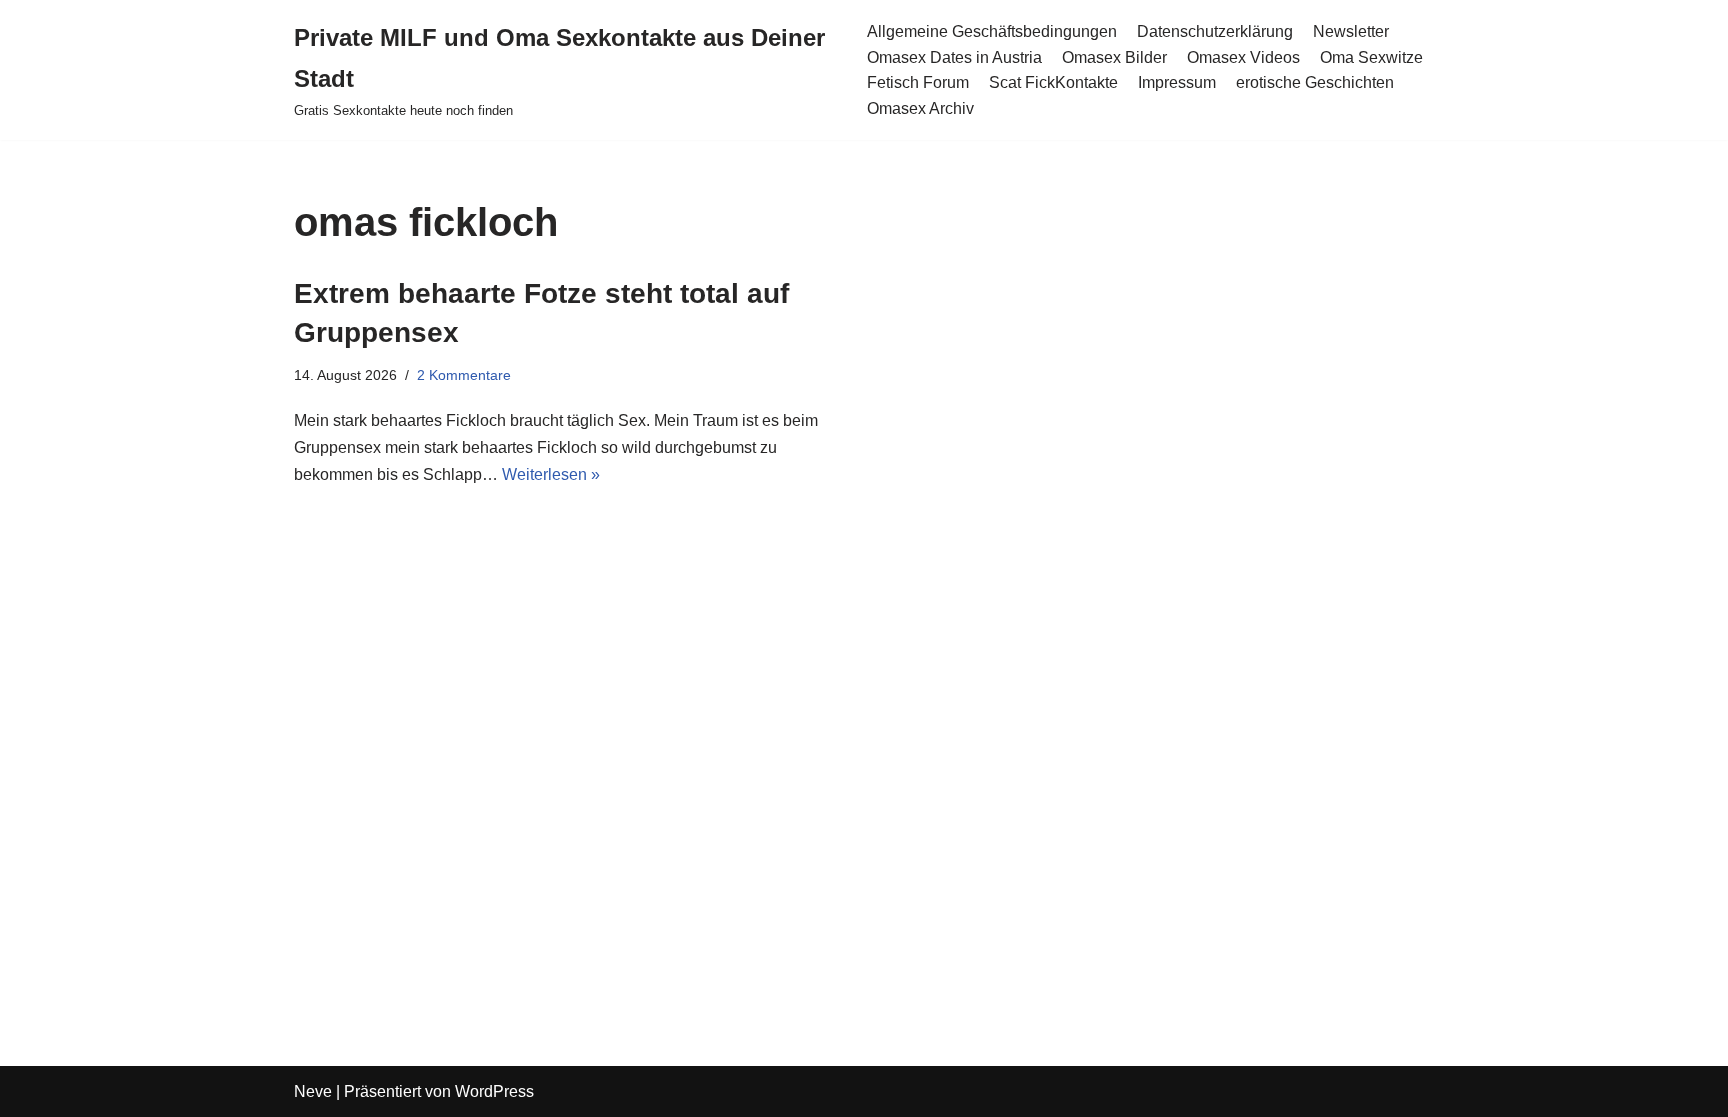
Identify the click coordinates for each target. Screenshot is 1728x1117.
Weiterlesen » (551, 474)
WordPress (494, 1091)
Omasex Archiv (920, 108)
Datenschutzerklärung (1215, 31)
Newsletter (1351, 31)
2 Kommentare (464, 375)
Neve (313, 1091)
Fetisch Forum (918, 82)
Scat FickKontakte (1053, 82)
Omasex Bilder (1114, 57)
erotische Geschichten (1315, 82)
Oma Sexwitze (1371, 57)
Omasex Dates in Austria (954, 57)
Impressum (1177, 82)
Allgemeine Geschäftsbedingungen (992, 31)
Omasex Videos (1243, 57)
